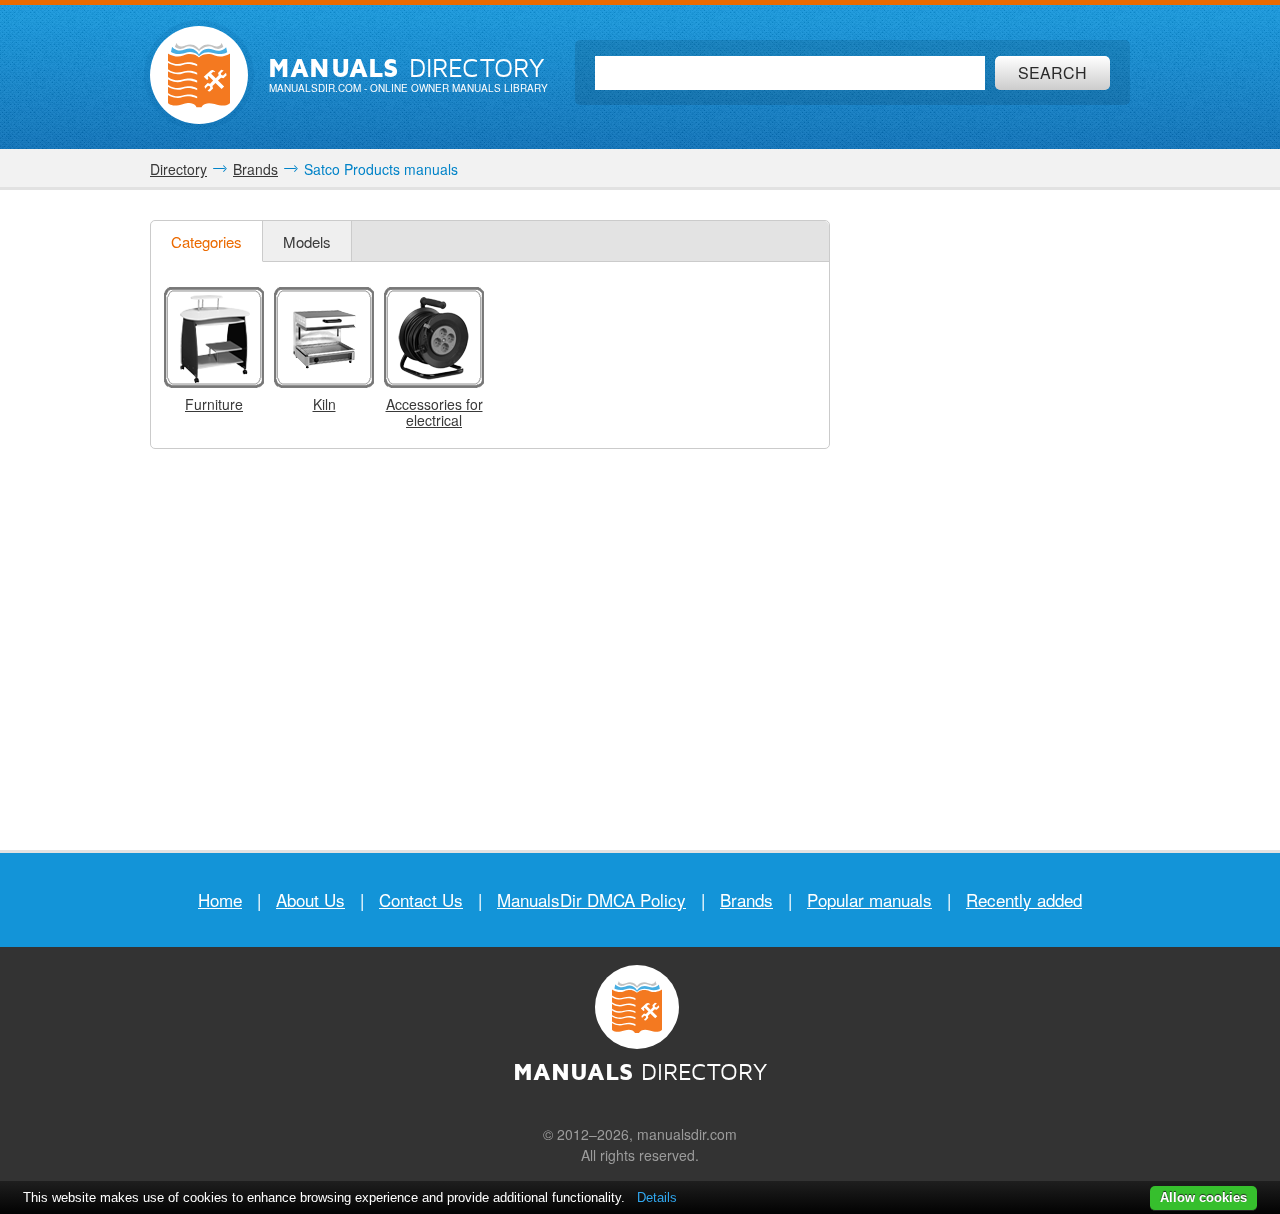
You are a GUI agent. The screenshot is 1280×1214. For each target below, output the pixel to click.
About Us (310, 899)
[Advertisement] (985, 520)
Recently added (1024, 899)
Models (307, 241)
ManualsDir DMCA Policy (591, 899)
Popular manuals (869, 899)
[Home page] (199, 75)
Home (220, 899)
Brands (746, 899)
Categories (206, 241)
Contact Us (421, 899)
